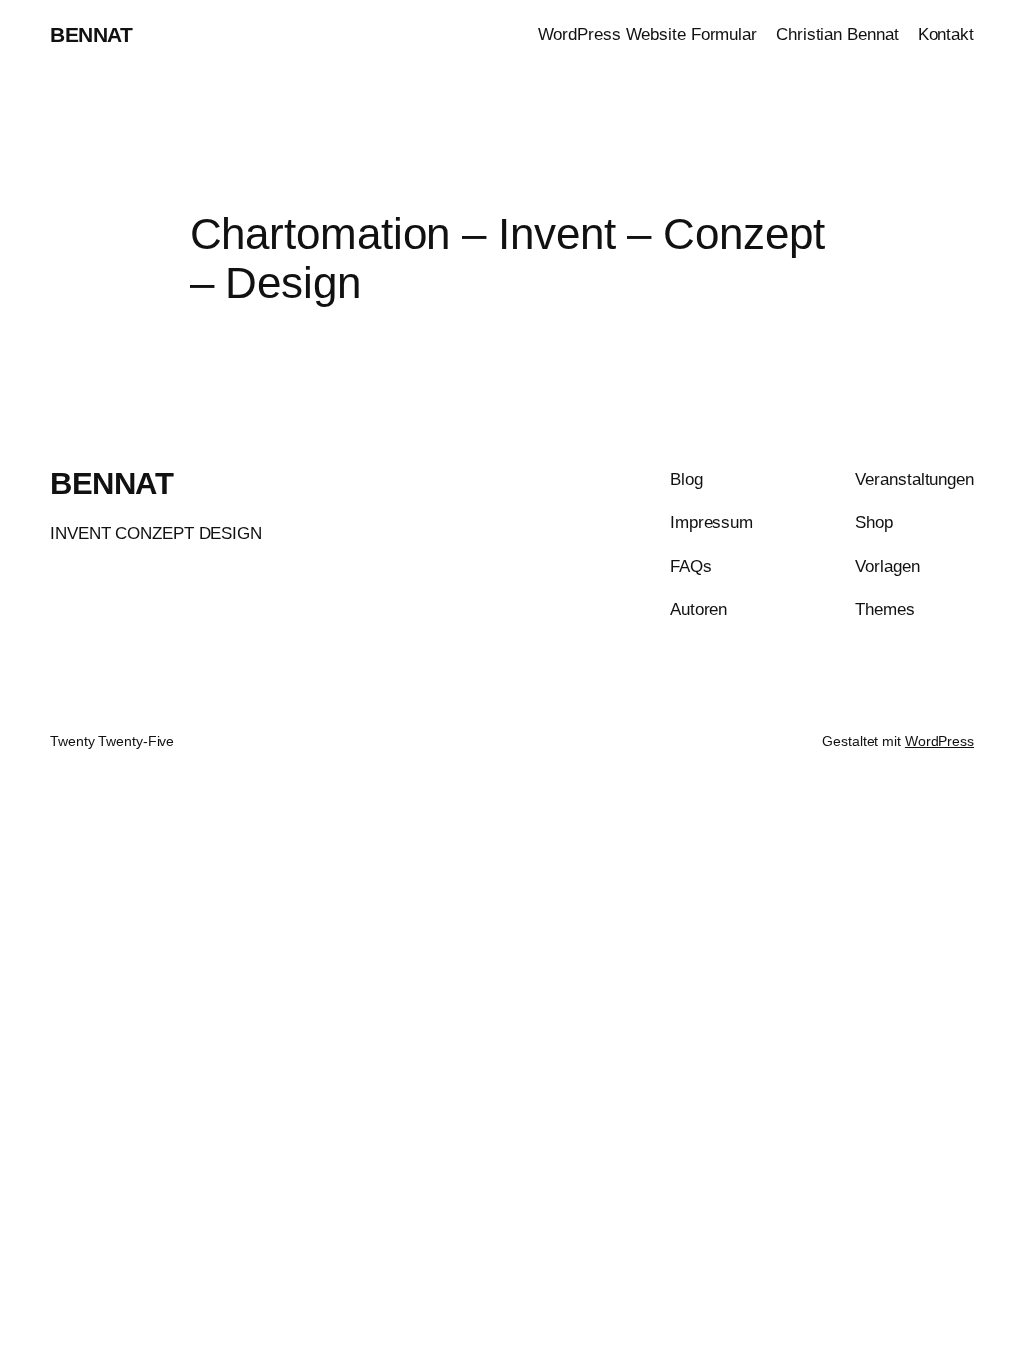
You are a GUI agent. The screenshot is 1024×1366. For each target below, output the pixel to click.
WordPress (939, 741)
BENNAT (91, 34)
